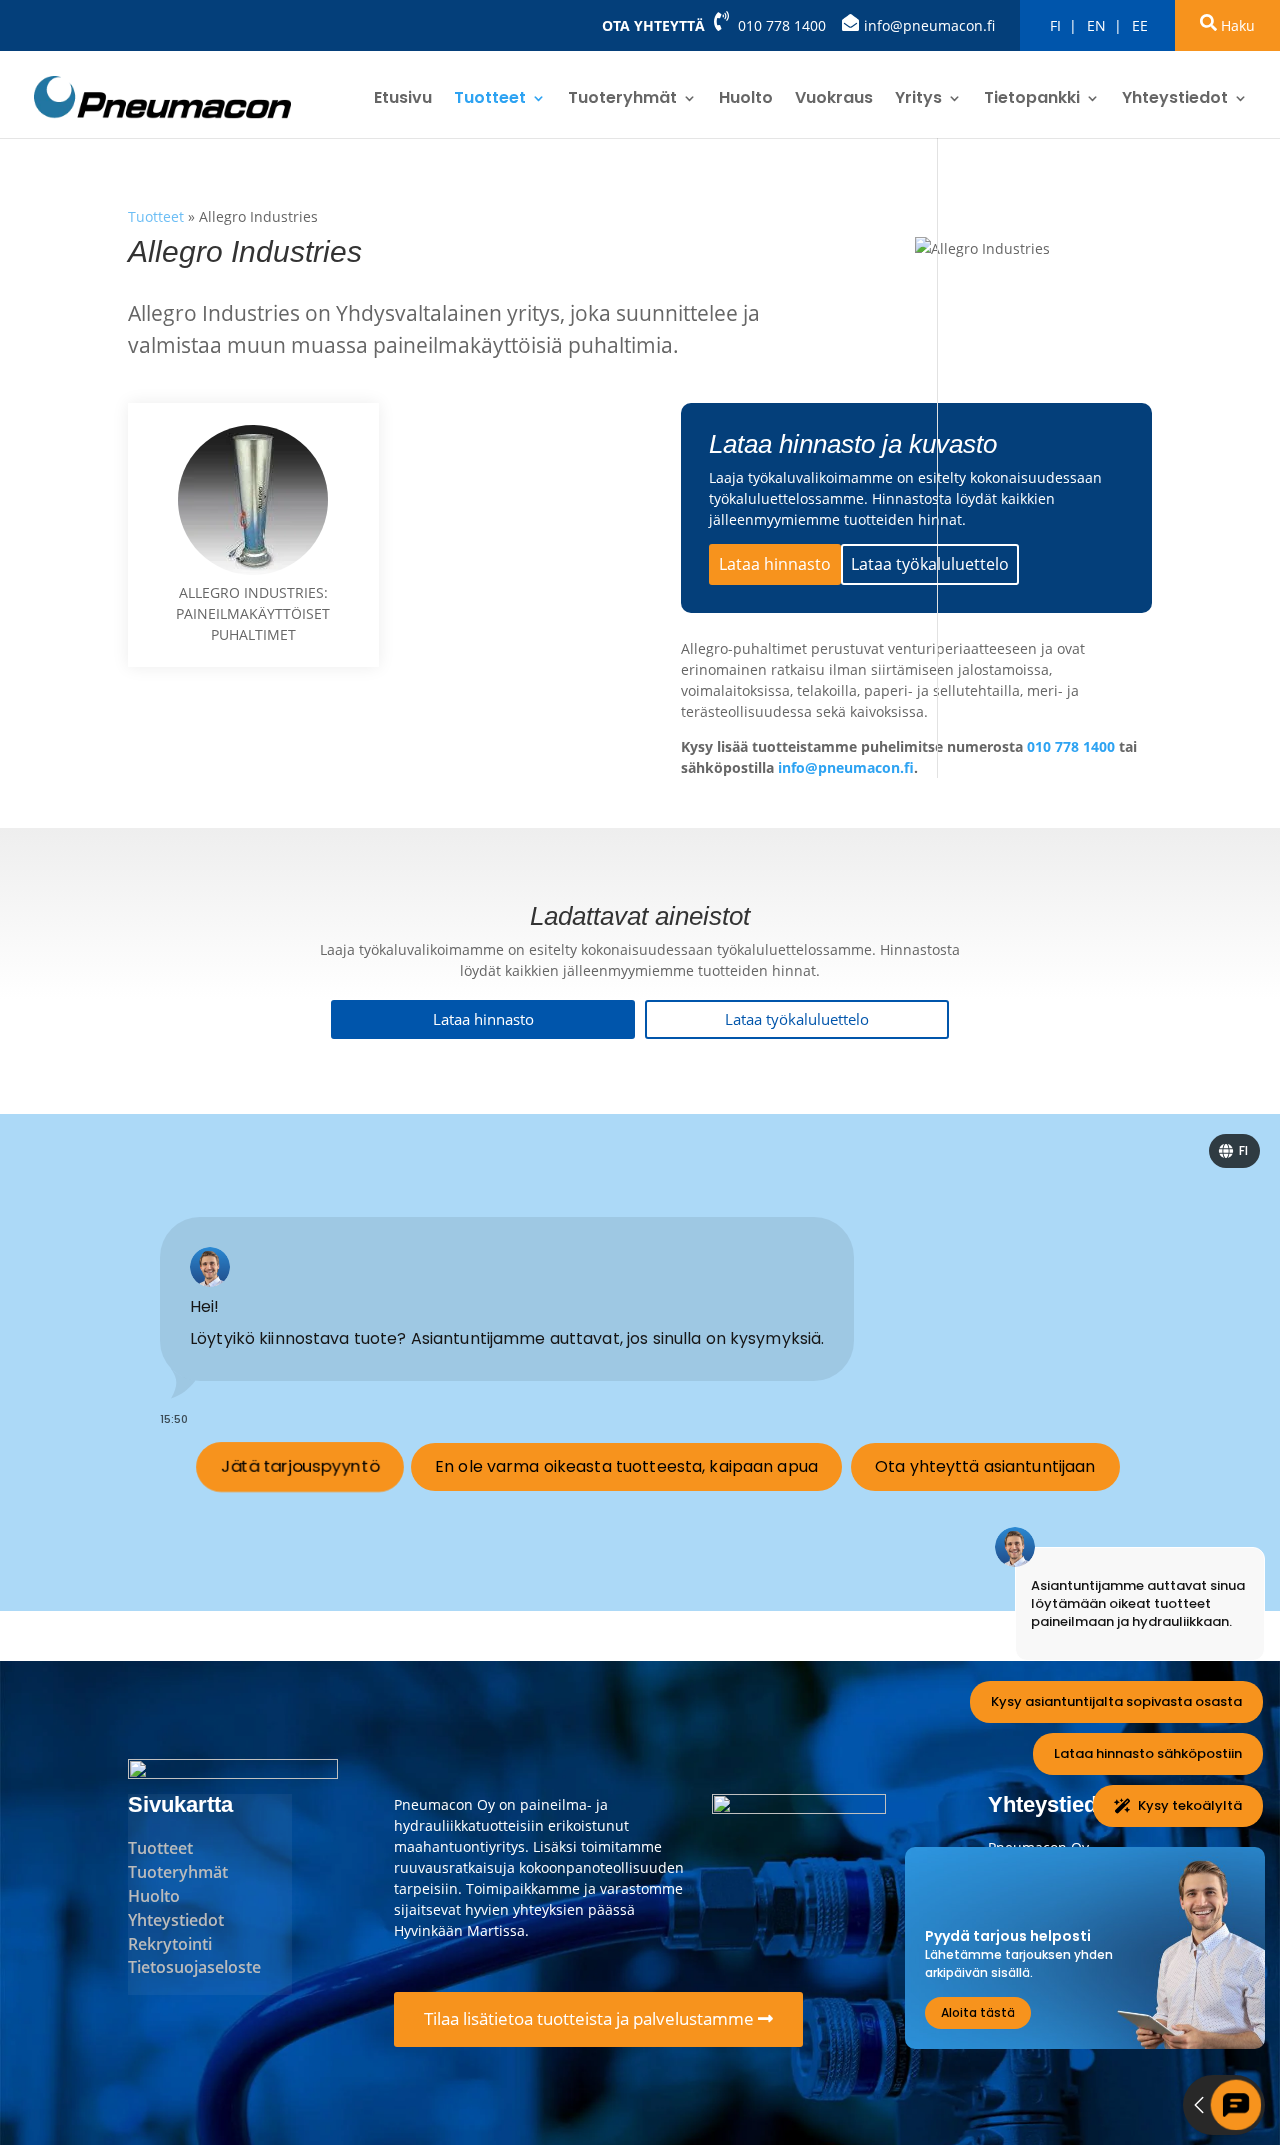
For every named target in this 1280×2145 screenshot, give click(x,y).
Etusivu (403, 100)
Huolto (746, 100)
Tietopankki (1032, 100)
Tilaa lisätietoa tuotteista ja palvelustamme (591, 2018)
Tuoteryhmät (622, 100)
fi (1055, 25)
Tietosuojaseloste (194, 1967)
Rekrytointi (170, 1944)
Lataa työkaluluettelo (930, 564)
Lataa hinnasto (775, 564)
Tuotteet (490, 100)
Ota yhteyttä (653, 25)
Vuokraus (834, 100)
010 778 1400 (782, 25)
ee (1140, 25)
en (1096, 25)
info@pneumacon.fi (929, 25)
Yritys (918, 100)
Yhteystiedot (1175, 100)
